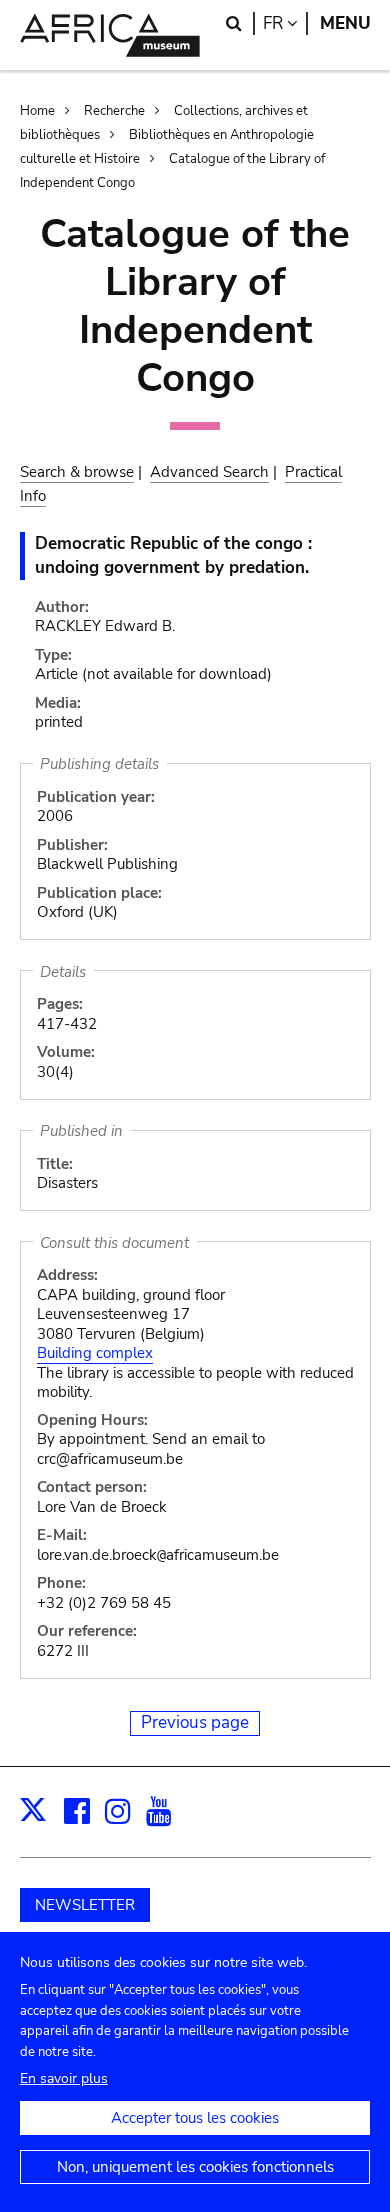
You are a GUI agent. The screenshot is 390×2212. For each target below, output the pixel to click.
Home (37, 111)
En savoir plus (64, 2078)
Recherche (114, 111)
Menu (345, 23)
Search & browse (77, 472)
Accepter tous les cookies (195, 2118)
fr (285, 23)
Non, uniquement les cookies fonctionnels (195, 2167)
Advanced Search (209, 472)
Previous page (195, 1722)
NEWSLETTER (85, 1905)
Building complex (95, 1353)
